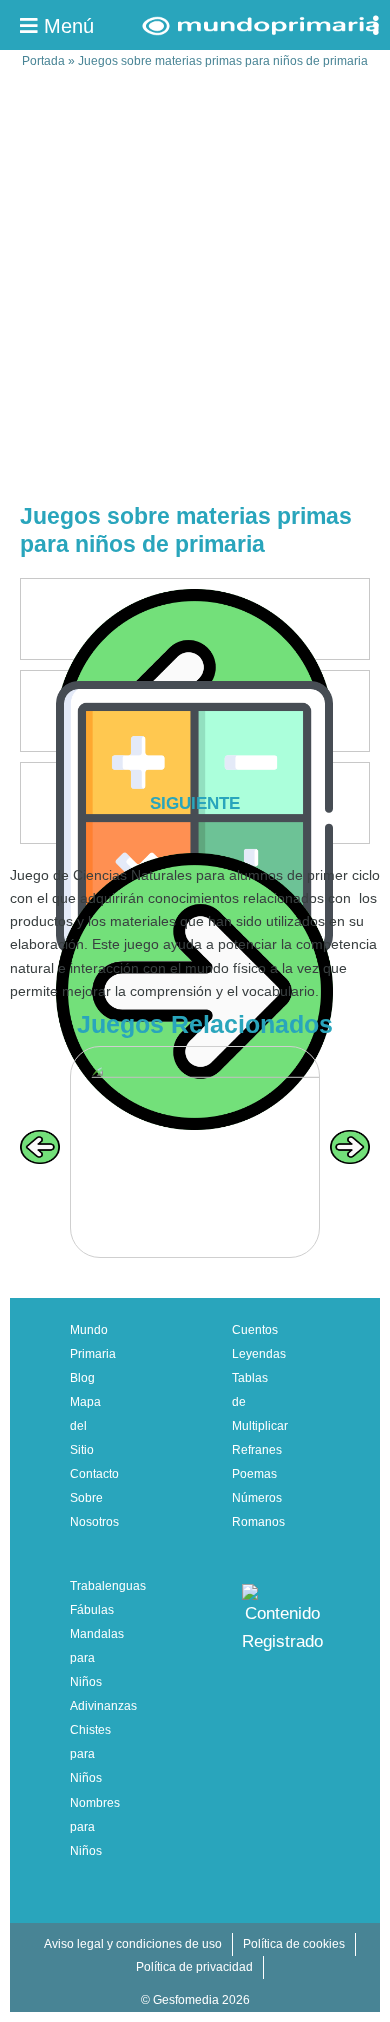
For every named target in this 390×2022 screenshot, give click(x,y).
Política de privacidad (194, 1967)
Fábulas (92, 1610)
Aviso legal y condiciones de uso (133, 1944)
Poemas (254, 1474)
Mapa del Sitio (85, 1426)
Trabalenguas (108, 1586)
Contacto (94, 1474)
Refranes (257, 1450)
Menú (66, 26)
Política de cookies (294, 1944)
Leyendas (259, 1354)
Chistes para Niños (90, 1754)
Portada (43, 61)
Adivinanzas (103, 1706)
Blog (82, 1378)
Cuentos (255, 1330)
